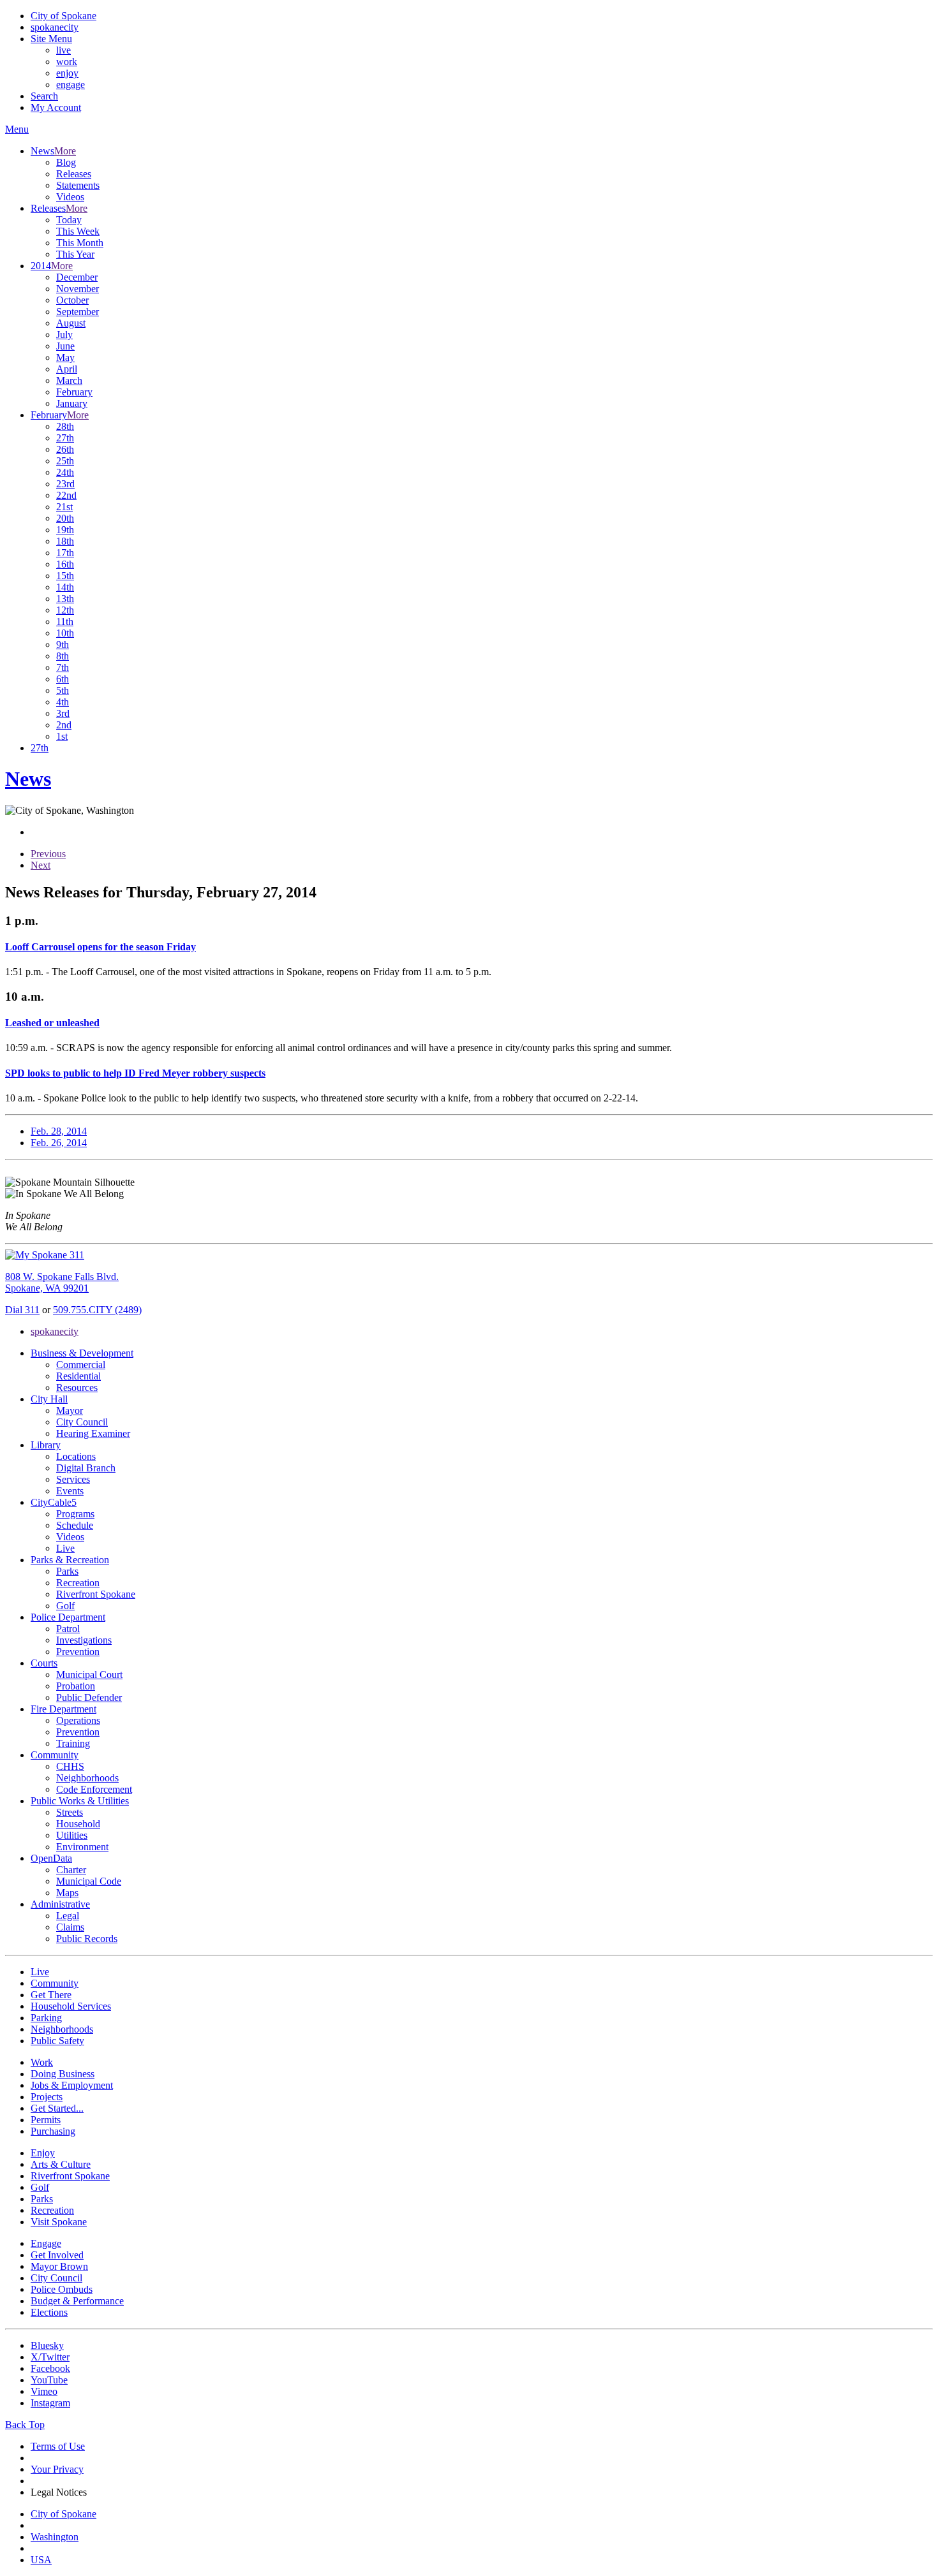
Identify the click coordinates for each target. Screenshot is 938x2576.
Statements (78, 185)
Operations (78, 1720)
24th (65, 472)
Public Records (87, 1939)
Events (70, 1491)
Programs (75, 1514)
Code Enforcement (94, 1789)
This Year (75, 254)
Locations (76, 1456)
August (71, 323)
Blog (66, 162)
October (72, 300)
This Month (80, 243)
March (69, 380)
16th (65, 564)
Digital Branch (86, 1468)
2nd (64, 725)
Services (73, 1479)
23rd (65, 484)
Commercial (81, 1365)
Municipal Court (89, 1674)
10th (65, 633)
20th (65, 518)
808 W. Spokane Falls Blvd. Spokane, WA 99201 (62, 1282)
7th (63, 667)
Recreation (78, 1583)
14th (65, 587)
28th (65, 426)
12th (65, 610)
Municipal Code (89, 1881)
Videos (70, 197)
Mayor (70, 1410)
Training (73, 1743)
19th (65, 530)
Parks (67, 1571)
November (78, 289)
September (78, 312)
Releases (74, 174)
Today (69, 220)
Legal (68, 1916)
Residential (78, 1376)
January (72, 403)
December (77, 277)
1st (62, 736)
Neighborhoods (87, 1778)
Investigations (84, 1640)
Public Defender (89, 1697)
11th (65, 622)
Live (65, 1548)
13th (65, 599)
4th (63, 702)
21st (64, 507)
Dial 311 (22, 1310)
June (65, 346)
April (67, 369)
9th (63, 644)
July (64, 335)
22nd (66, 495)
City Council (82, 1422)
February (74, 392)
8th (63, 656)
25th (65, 461)
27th (65, 438)
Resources (77, 1387)
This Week (78, 231)
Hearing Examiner (93, 1433)
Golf (65, 1606)
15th (65, 576)
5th (63, 690)
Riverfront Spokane (96, 1594)
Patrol (68, 1629)
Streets (70, 1812)
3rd (63, 713)
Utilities (72, 1835)
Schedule (75, 1525)
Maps (67, 1893)
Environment (82, 1847)
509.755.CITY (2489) (97, 1310)
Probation (76, 1686)
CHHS (70, 1766)
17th (65, 553)
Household (78, 1824)
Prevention (78, 1652)
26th (65, 449)
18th (65, 541)
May (65, 357)
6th (63, 679)
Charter (71, 1870)
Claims (70, 1927)
